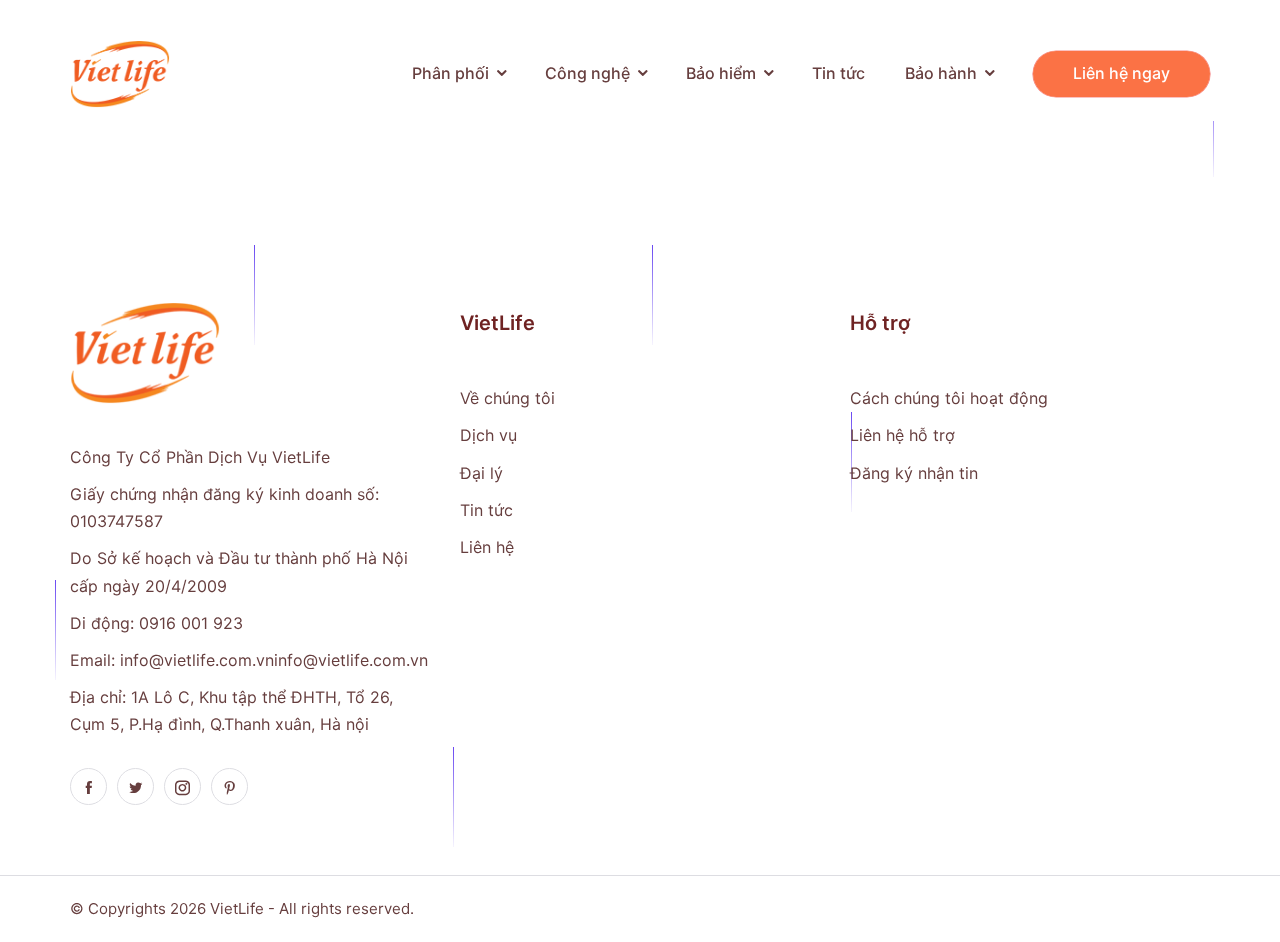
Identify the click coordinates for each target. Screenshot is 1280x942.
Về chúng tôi (507, 398)
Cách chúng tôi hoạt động (949, 398)
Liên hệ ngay (1121, 73)
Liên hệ (487, 547)
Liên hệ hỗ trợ (902, 435)
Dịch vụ (488, 435)
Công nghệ (587, 73)
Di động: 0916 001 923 (156, 623)
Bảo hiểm (721, 73)
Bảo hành (941, 73)
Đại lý (481, 473)
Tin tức (838, 73)
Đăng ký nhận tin (914, 473)
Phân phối (450, 73)
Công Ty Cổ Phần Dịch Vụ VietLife (200, 457)
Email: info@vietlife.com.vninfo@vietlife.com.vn (249, 660)
